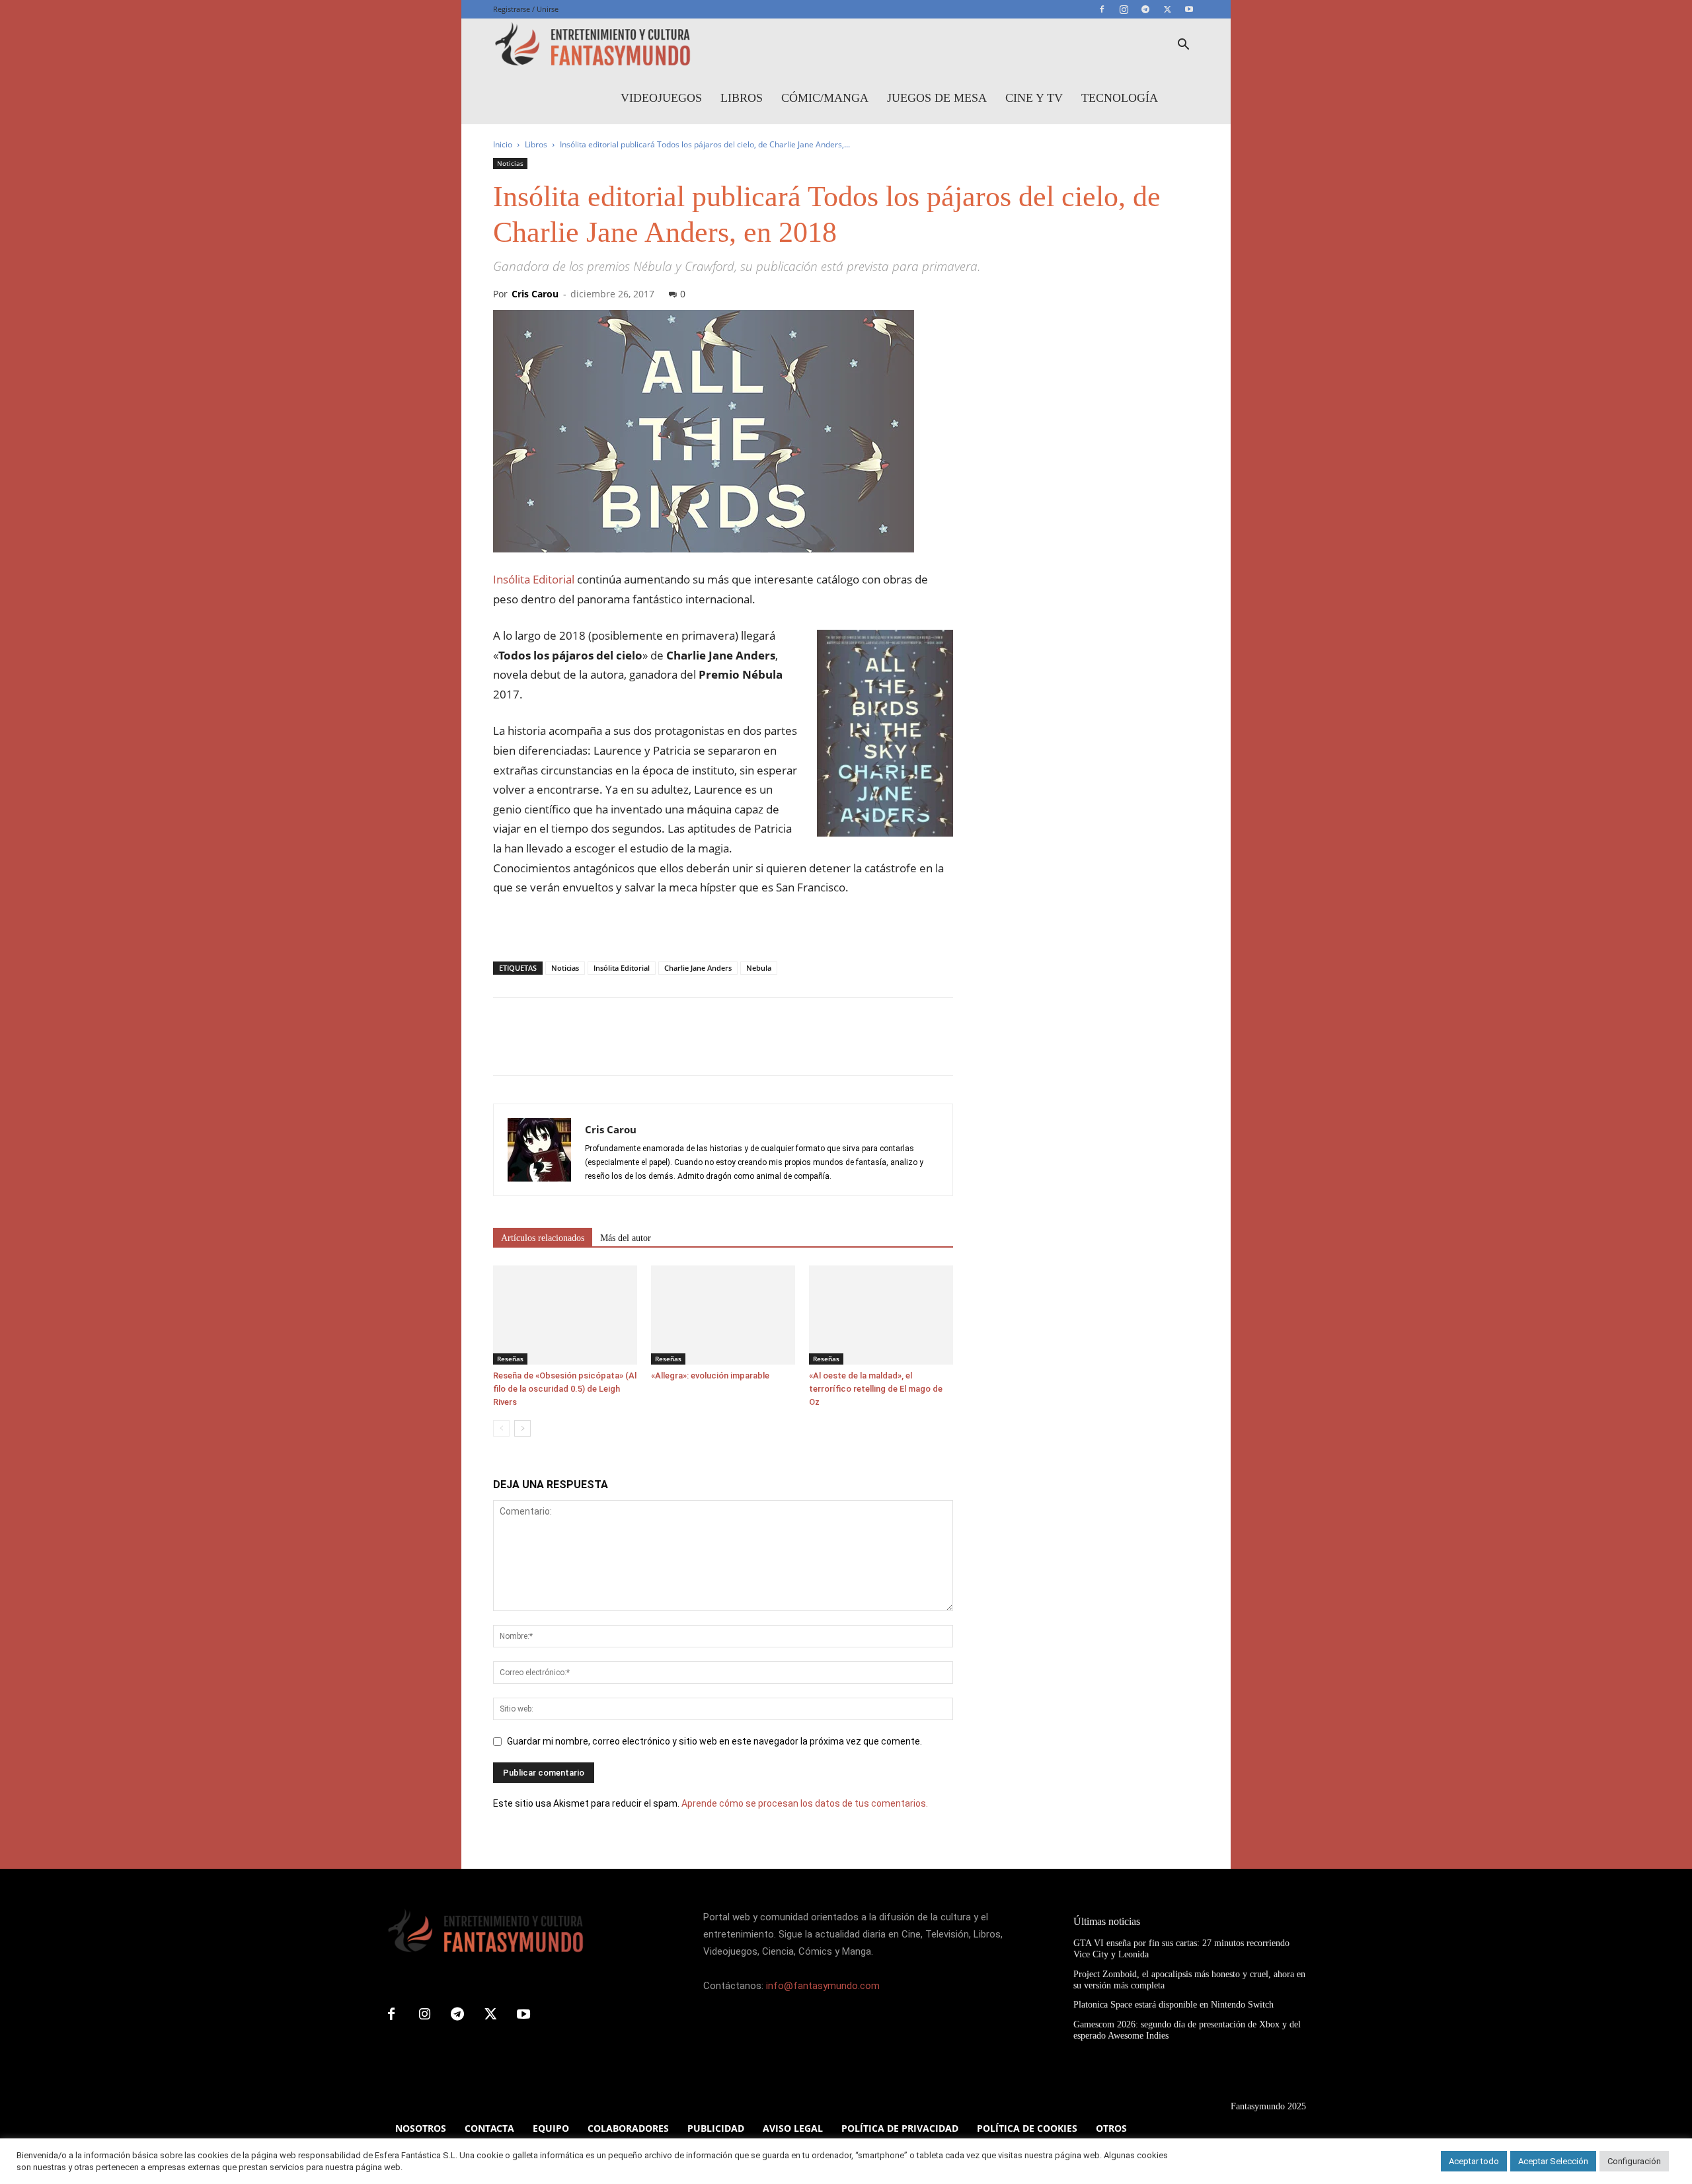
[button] (1183, 46)
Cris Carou (535, 294)
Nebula (759, 968)
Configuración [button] (1634, 2161)
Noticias (510, 163)
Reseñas (510, 1359)
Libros (742, 98)
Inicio (503, 144)
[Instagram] (1124, 9)
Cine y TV (1034, 98)
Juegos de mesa (937, 98)
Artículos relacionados (543, 1238)
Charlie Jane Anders (698, 968)
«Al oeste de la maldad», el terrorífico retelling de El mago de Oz (876, 1389)
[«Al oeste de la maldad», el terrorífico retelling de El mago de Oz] (881, 1315)
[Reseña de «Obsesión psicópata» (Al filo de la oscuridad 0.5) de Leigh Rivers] (565, 1315)
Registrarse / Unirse (526, 9)
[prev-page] (501, 1428)
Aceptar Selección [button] (1553, 2161)
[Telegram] (1145, 9)
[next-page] (522, 1428)
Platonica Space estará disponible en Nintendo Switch (1173, 2005)
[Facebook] (1102, 9)
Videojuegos (661, 98)
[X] (1167, 9)
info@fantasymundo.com (823, 1986)
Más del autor (626, 1238)
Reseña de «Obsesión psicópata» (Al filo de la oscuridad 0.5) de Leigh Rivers (565, 1389)
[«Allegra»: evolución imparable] (723, 1315)
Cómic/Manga (825, 98)
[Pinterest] (567, 1048)
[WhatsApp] (597, 1048)
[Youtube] (1189, 9)
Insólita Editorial (534, 579)
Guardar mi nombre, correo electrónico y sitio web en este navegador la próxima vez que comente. (714, 1741)
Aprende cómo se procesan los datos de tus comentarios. (805, 1803)
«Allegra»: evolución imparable (710, 1375)
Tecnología (1120, 98)
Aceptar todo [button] (1474, 2161)
